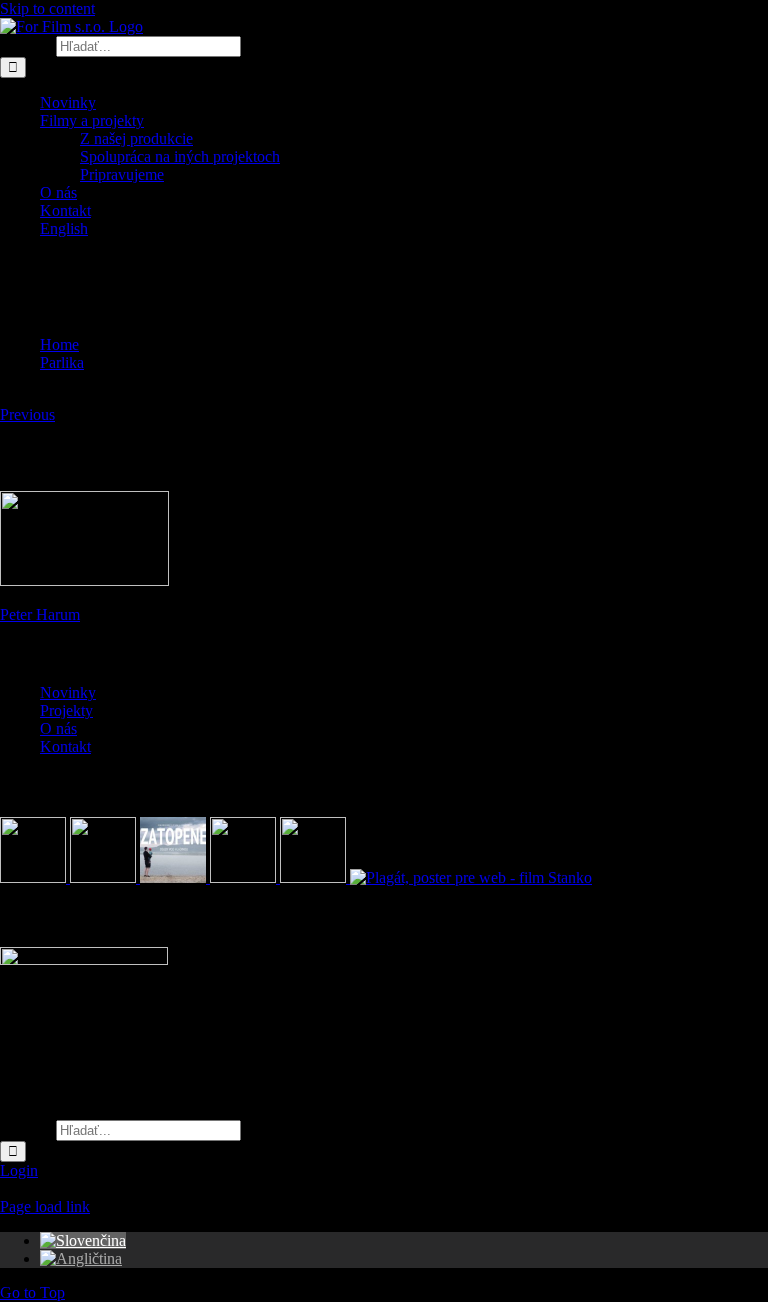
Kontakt (65, 746)
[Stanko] (471, 877)
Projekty (66, 710)
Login (19, 1170)
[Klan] (315, 877)
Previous (27, 414)
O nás (58, 728)
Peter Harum (40, 614)
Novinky (68, 692)
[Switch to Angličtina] (81, 1258)
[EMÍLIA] (35, 877)
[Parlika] (245, 877)
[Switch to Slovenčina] (83, 1240)
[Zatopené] (175, 877)
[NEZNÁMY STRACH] (105, 877)
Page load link (45, 1206)
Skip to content (47, 8)
